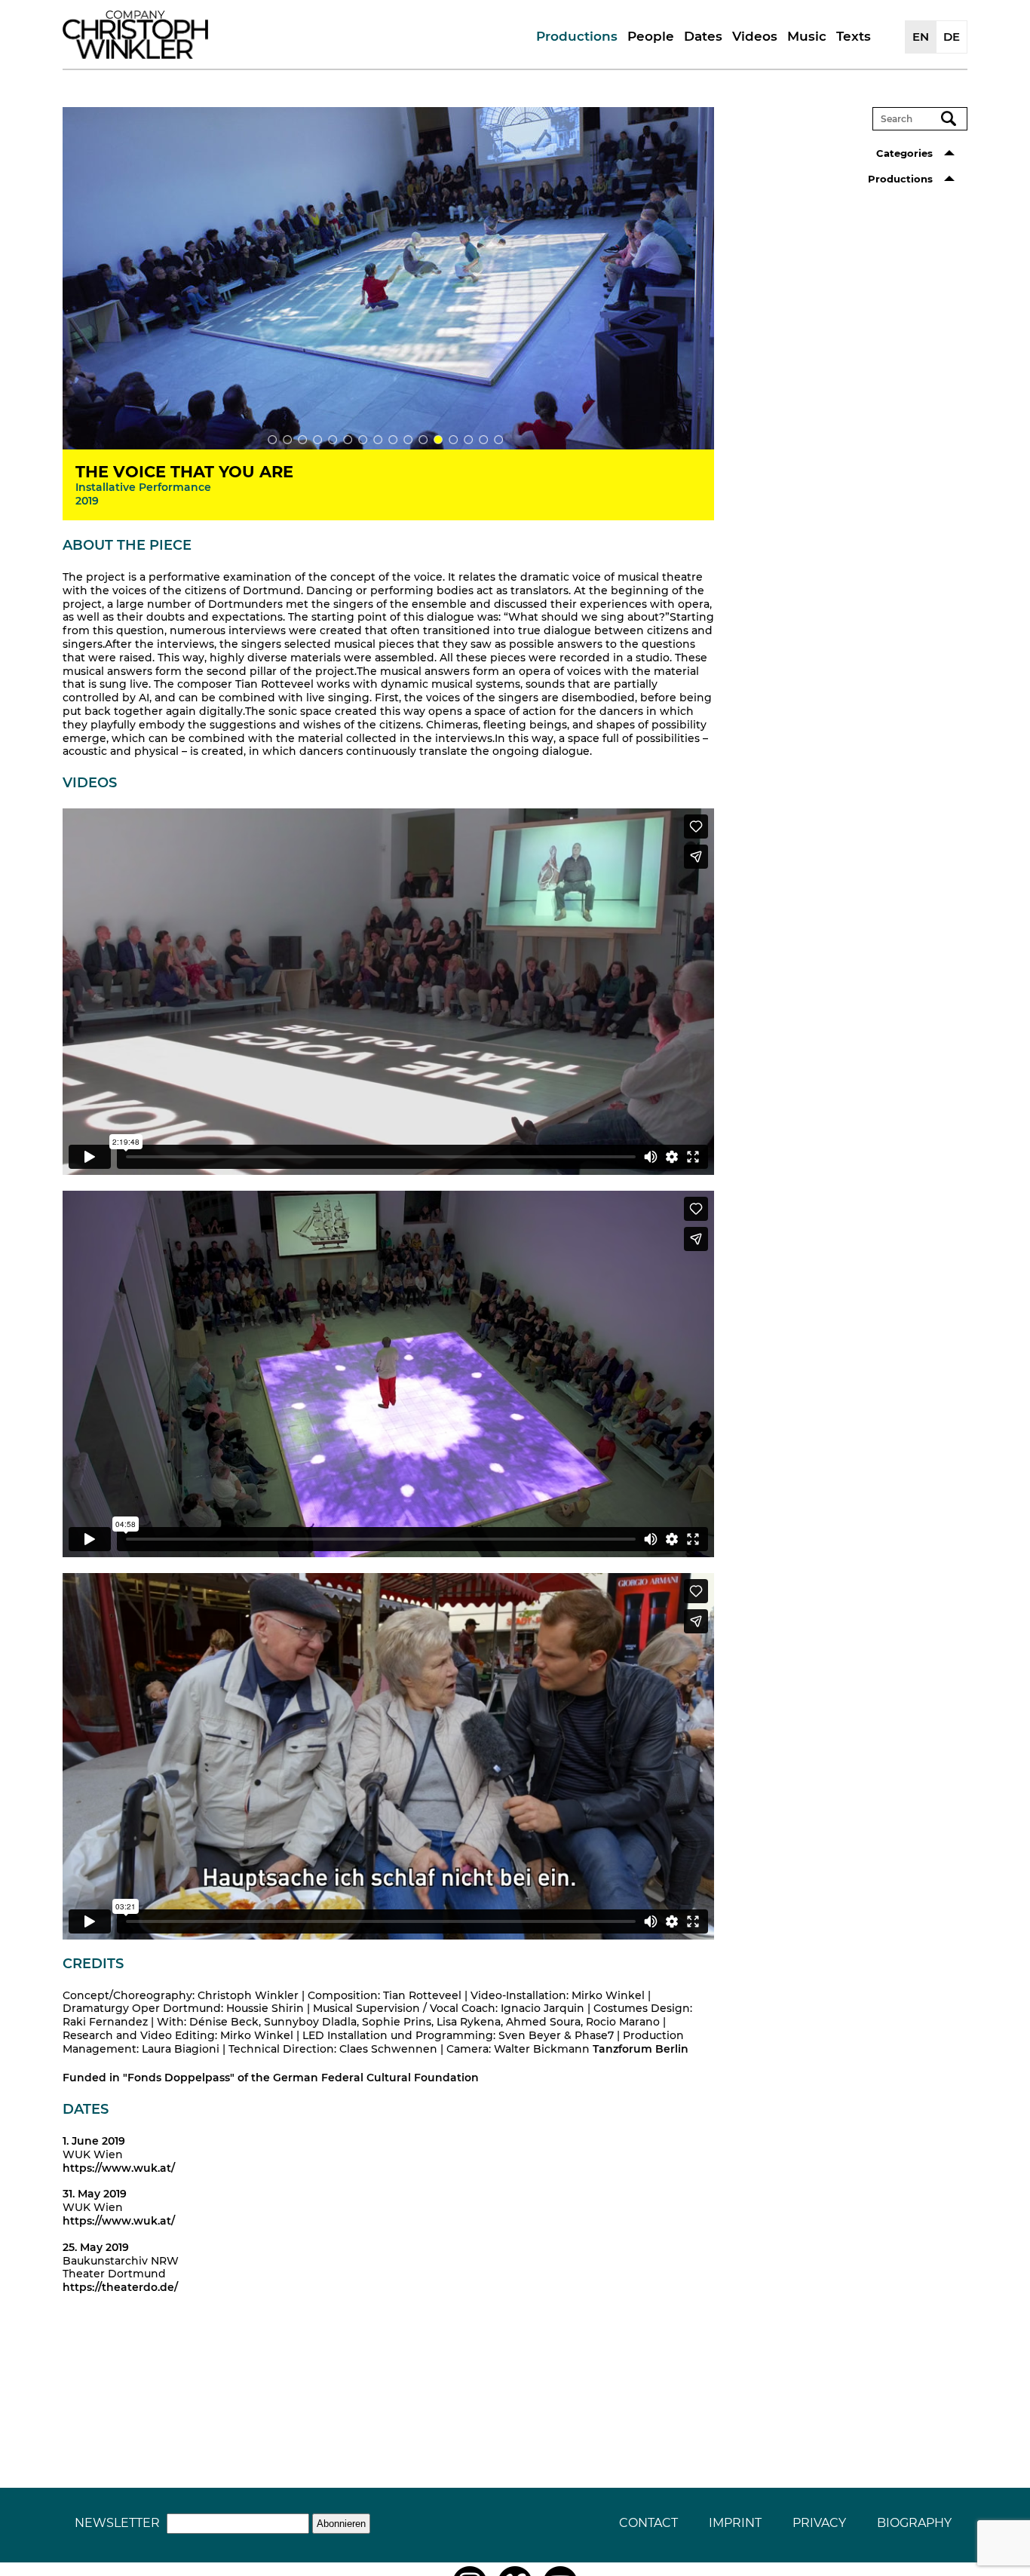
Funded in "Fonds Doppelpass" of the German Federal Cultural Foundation (271, 2078)
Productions (577, 36)
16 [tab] (498, 440)
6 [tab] (348, 440)
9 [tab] (393, 440)
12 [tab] (438, 440)
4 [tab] (317, 440)
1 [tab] (272, 440)
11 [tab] (423, 440)
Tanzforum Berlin (641, 2049)
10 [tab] (408, 440)
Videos (755, 36)
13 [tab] (453, 440)
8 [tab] (378, 440)
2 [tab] (287, 440)
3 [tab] (302, 440)
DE (952, 37)
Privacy (819, 2523)
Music (807, 36)
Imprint (735, 2523)
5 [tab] (333, 440)
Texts (854, 36)
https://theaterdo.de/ (120, 2287)
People (651, 36)
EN (921, 37)
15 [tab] (483, 440)
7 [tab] (363, 440)
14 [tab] (468, 440)
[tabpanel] (388, 278)
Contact (648, 2523)
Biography (914, 2523)
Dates (703, 36)
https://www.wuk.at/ (119, 2168)
